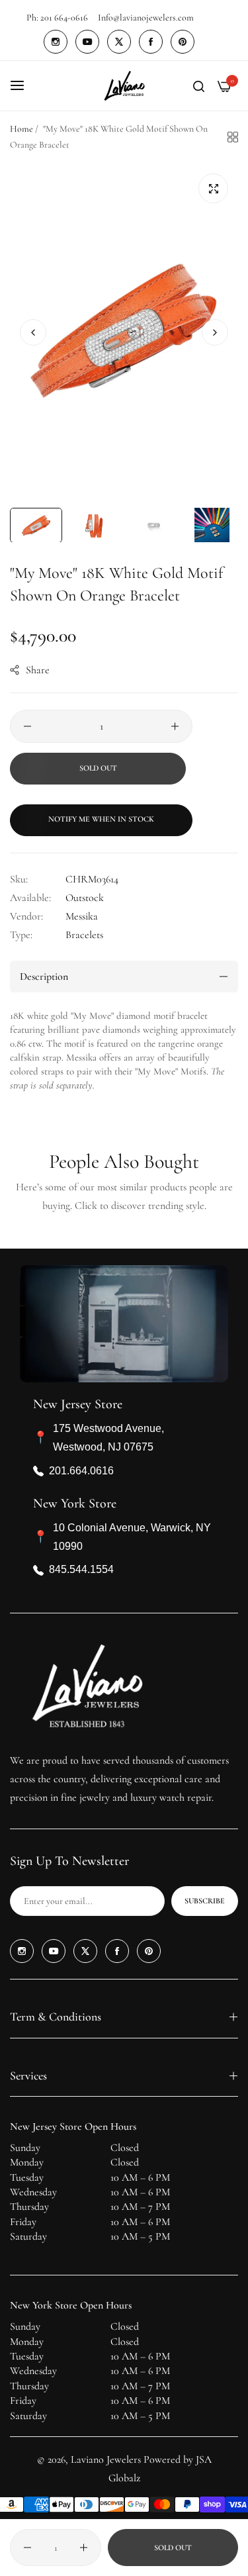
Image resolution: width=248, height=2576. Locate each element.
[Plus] (175, 726)
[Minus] (27, 726)
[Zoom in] (213, 188)
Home (21, 129)
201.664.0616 (81, 1471)
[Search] (199, 85)
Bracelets (84, 935)
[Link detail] (56, 42)
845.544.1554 (81, 1569)
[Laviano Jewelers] (124, 86)
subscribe (205, 1901)
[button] (215, 332)
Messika (82, 916)
